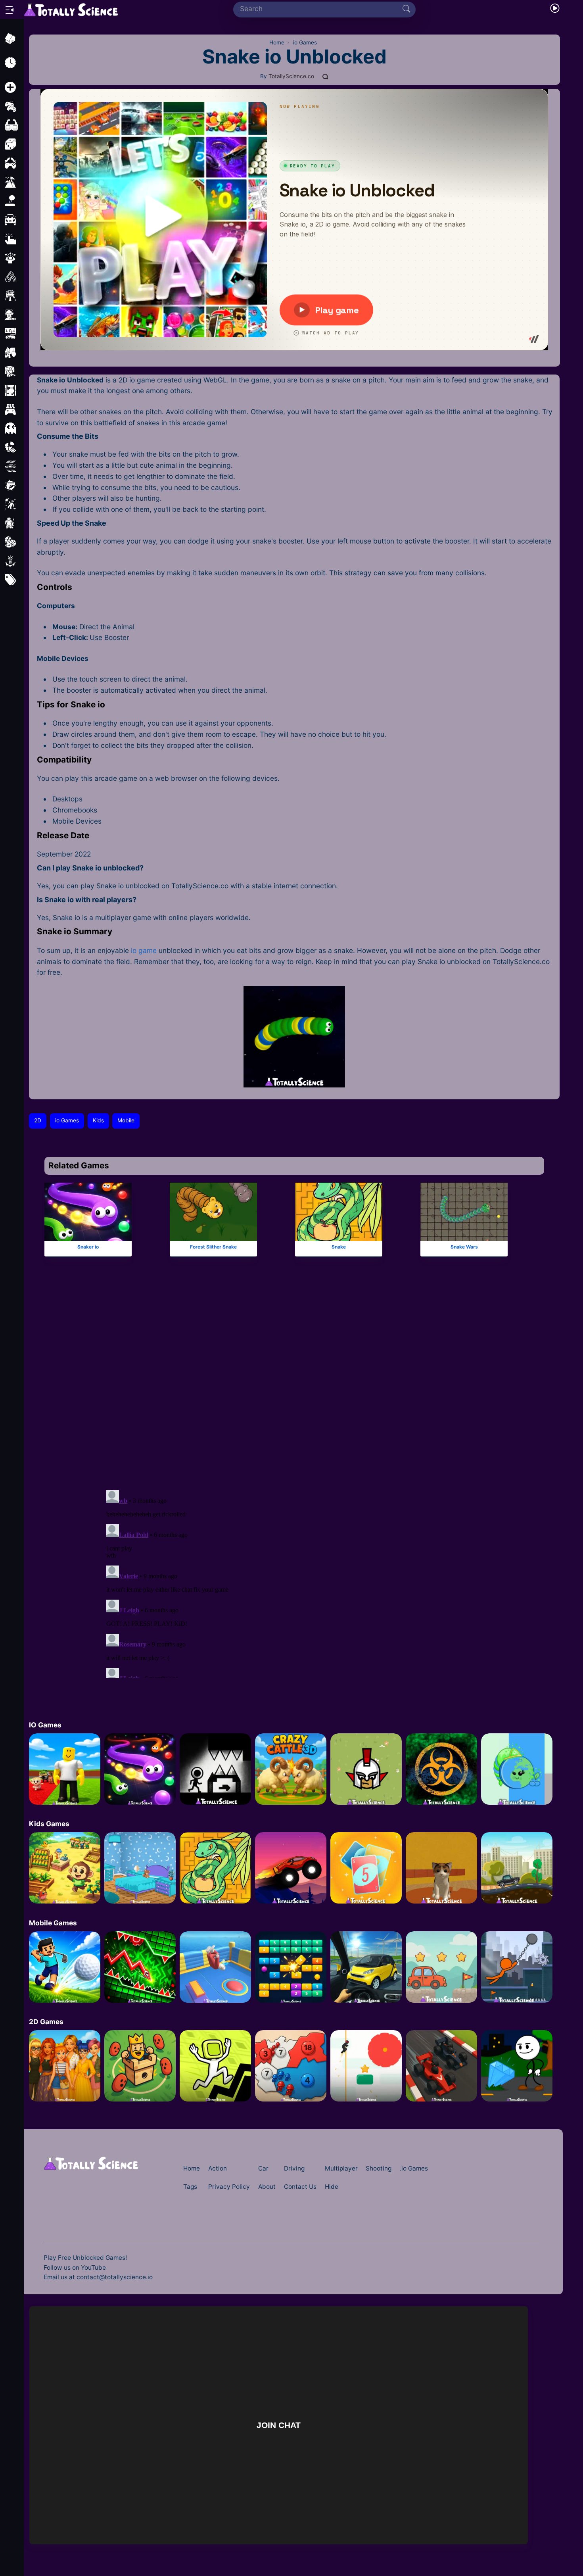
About (267, 2187)
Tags (190, 2187)
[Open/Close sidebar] (10, 10)
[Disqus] (294, 1377)
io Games (67, 1120)
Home (192, 2168)
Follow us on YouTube (75, 2268)
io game (144, 950)
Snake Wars (464, 1247)
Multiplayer (341, 2168)
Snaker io (88, 1247)
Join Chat (278, 2425)
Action (218, 2168)
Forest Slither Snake (213, 1247)
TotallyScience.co (291, 76)
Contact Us (300, 2187)
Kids (98, 1120)
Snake (339, 1247)
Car (263, 2168)
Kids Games (49, 1824)
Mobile (126, 1120)
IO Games (45, 1725)
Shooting (379, 2168)
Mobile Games (53, 1923)
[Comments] (326, 77)
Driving (294, 2168)
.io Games (414, 2168)
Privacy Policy (229, 2187)
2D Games (46, 2022)
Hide (332, 2187)
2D (38, 1120)
